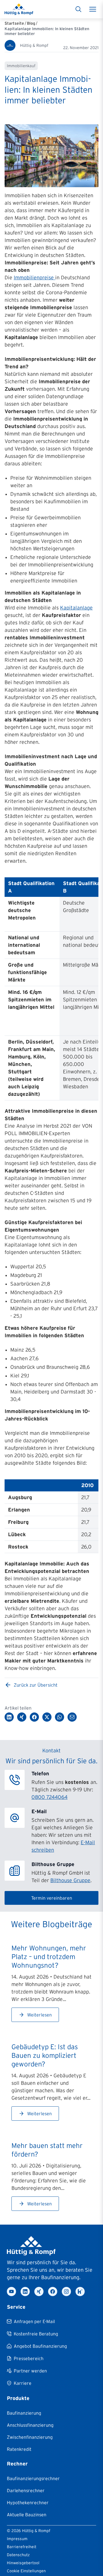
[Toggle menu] (93, 9)
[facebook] (53, 2292)
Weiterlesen (39, 2015)
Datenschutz (18, 2555)
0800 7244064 (49, 1797)
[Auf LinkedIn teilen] (9, 1717)
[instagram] (66, 2292)
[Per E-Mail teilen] (72, 1717)
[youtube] (11, 2292)
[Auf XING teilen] (22, 1717)
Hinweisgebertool (23, 2563)
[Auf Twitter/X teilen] (47, 1717)
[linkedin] (25, 2292)
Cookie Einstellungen (26, 2571)
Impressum (17, 2539)
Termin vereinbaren (52, 1898)
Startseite (14, 23)
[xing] (39, 2292)
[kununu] (80, 2292)
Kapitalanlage (76, 608)
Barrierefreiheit (22, 2547)
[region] (51, 989)
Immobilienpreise (34, 278)
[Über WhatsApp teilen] (60, 1717)
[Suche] (78, 9)
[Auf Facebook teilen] (34, 1717)
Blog (31, 23)
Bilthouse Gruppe (70, 1880)
